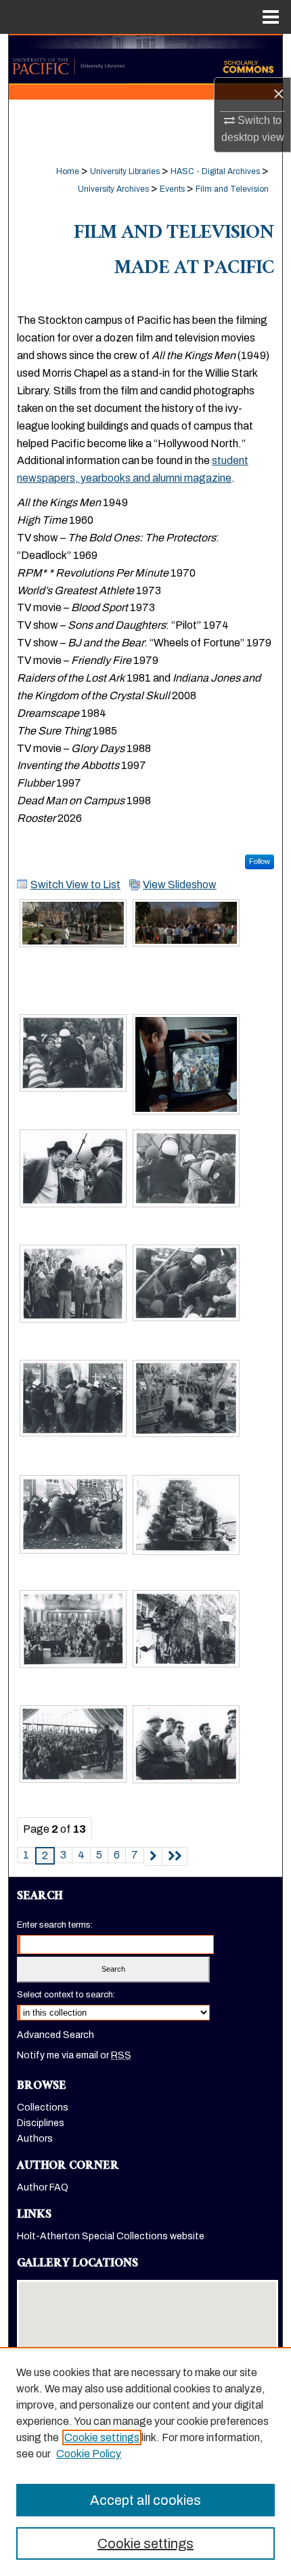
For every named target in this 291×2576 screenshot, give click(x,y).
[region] (145, 2461)
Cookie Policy (89, 2454)
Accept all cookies (145, 2500)
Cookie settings (102, 2437)
